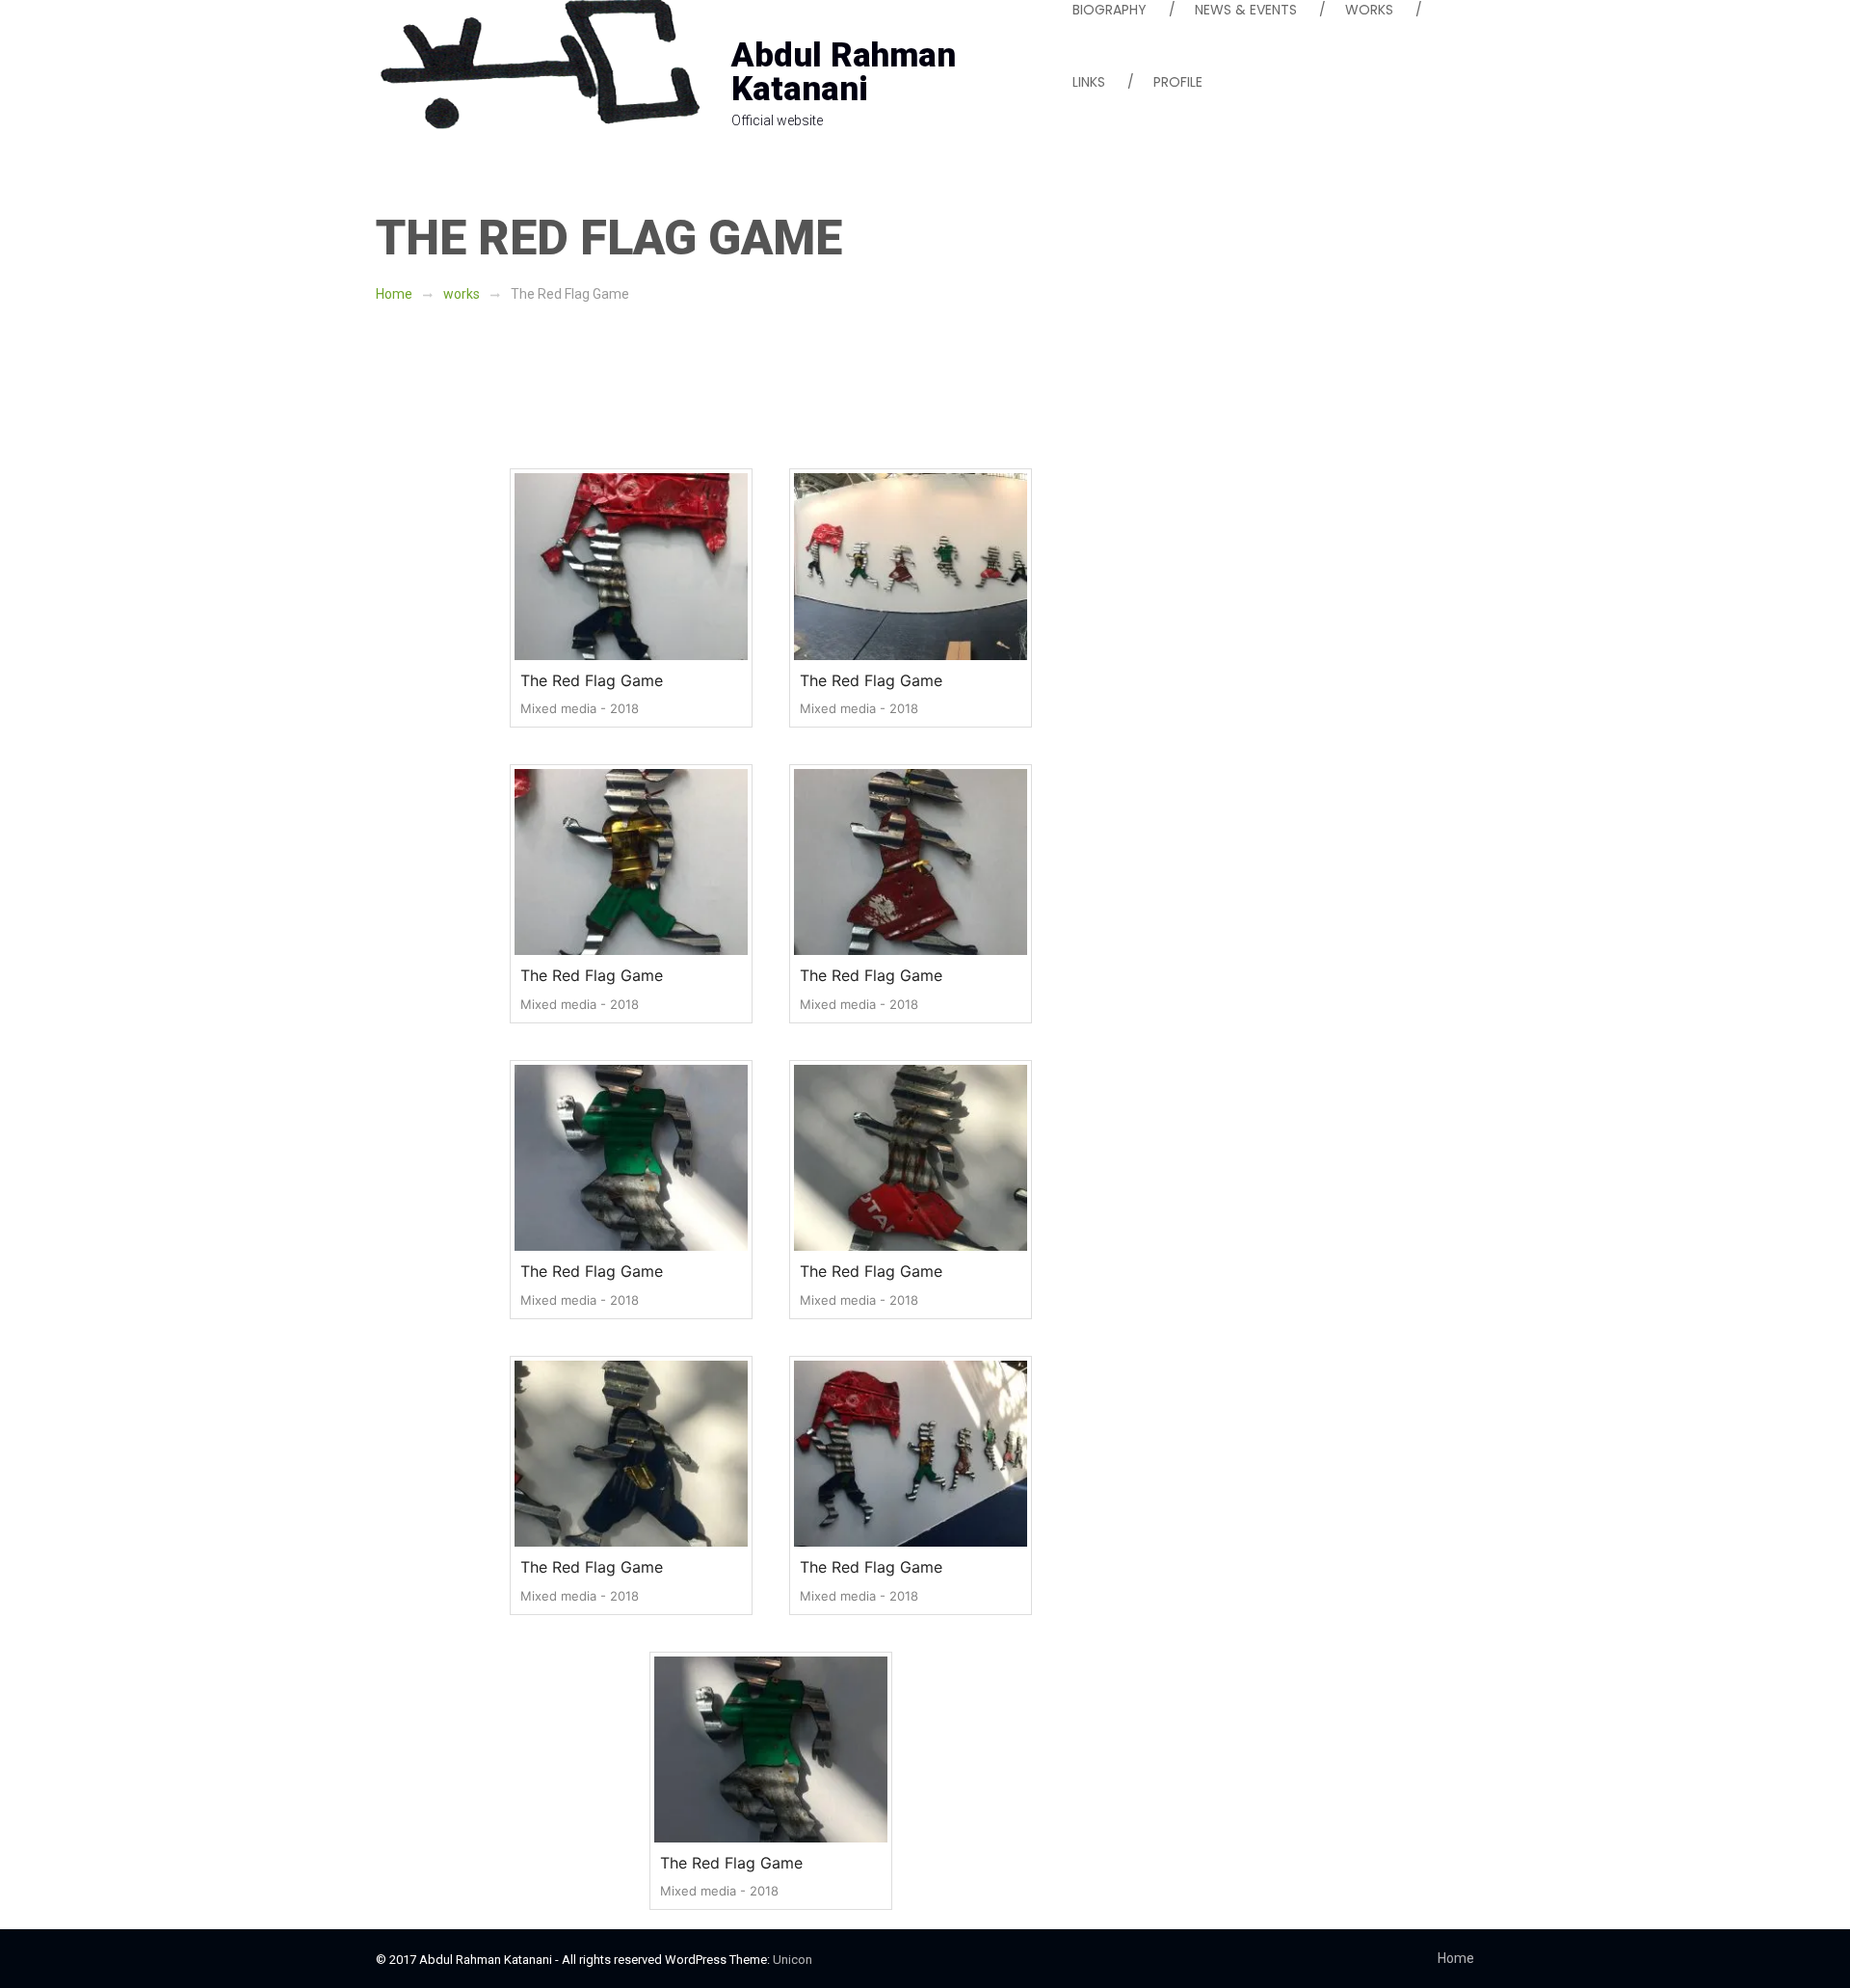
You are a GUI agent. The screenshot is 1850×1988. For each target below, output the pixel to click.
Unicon (793, 1960)
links (1089, 82)
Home (394, 294)
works (462, 294)
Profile (1178, 82)
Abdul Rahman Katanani (844, 72)
